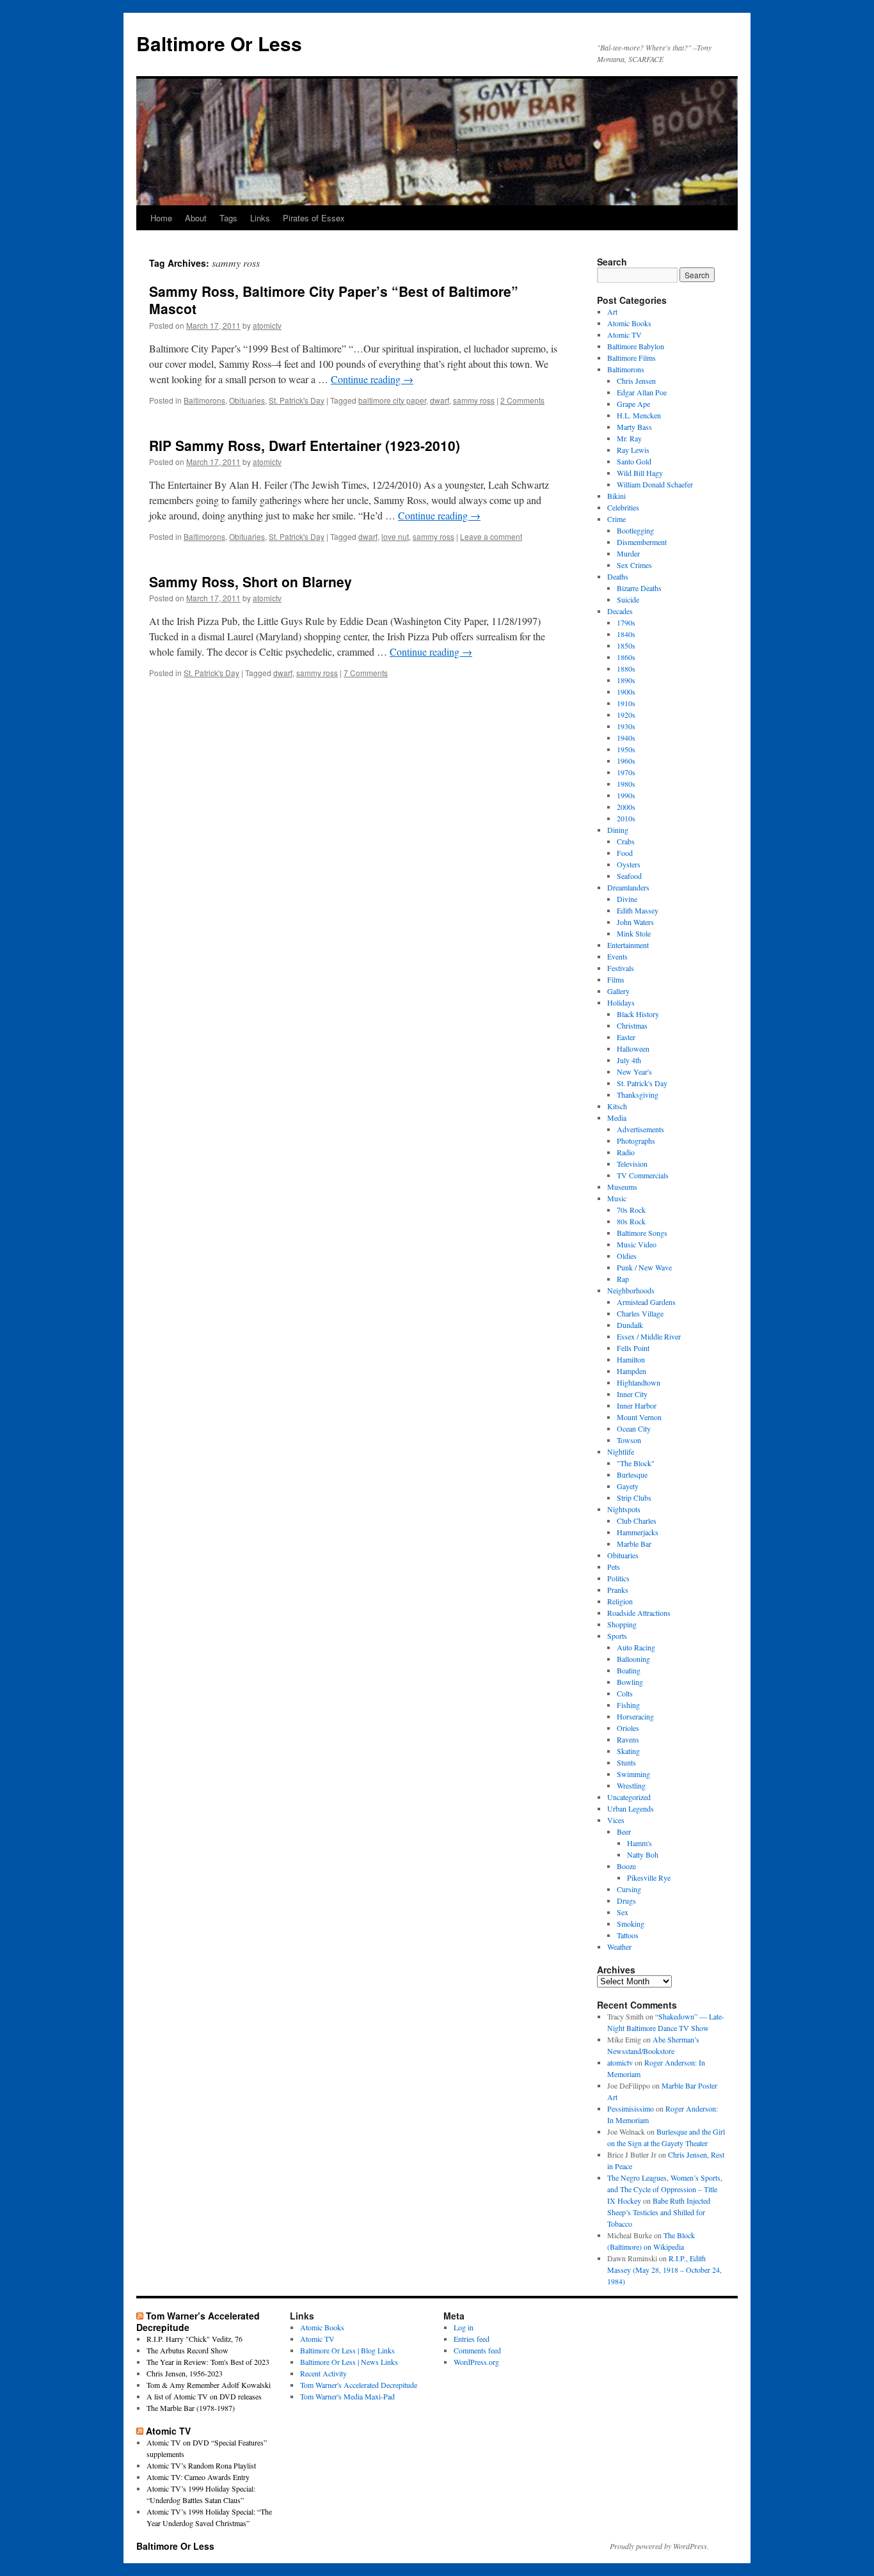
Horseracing (635, 1716)
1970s (626, 772)
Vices (616, 1820)
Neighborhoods (631, 1290)
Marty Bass (634, 427)
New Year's (634, 1071)
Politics (618, 1578)
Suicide (628, 599)
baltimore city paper (392, 400)
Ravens (628, 1739)
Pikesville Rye (649, 1877)
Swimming (633, 1774)
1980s (626, 784)
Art (612, 312)
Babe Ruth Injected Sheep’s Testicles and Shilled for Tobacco (659, 2212)
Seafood (629, 876)
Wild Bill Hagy (640, 473)
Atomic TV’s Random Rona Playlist (201, 2465)
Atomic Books (629, 323)
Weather (619, 1947)
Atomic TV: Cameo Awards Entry (198, 2477)
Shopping (622, 1624)
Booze (626, 1866)
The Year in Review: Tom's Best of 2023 (208, 2362)
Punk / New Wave (644, 1267)
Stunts (626, 1762)
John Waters (635, 922)
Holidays (621, 1002)
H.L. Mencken (639, 415)
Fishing (628, 1705)
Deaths (618, 576)
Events (617, 956)
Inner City (632, 1394)
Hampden (632, 1371)
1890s (626, 680)
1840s (626, 634)
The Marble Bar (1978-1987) (191, 2408)
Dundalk (630, 1325)
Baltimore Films (632, 358)
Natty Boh (643, 1854)
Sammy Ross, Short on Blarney (250, 581)
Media (617, 1118)
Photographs (636, 1141)
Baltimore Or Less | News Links (349, 2362)
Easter (626, 1037)
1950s (626, 749)
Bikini (616, 496)
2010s (626, 818)
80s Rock (631, 1221)
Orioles (628, 1728)
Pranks (618, 1590)
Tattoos (628, 1935)
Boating (629, 1670)
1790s (626, 622)
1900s (626, 691)
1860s (626, 657)
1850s (626, 645)
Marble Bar (634, 1544)
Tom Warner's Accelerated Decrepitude (359, 2385)
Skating (628, 1751)
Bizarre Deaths (639, 588)
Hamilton (631, 1359)
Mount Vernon (639, 1417)
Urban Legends (631, 1808)
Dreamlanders (628, 887)
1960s (626, 761)
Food (625, 853)
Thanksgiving (638, 1094)
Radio (626, 1152)
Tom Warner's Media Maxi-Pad (347, 2396)
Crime (616, 519)
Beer (624, 1831)
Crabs (626, 841)
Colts (625, 1693)
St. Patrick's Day (297, 400)
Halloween (633, 1048)
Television (632, 1164)
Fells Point (633, 1348)
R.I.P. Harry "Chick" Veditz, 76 (195, 2339)
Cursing (629, 1889)
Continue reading (372, 379)
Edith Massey (638, 910)
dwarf (440, 400)
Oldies (627, 1256)
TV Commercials (643, 1175)
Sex (623, 1912)
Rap (623, 1279)
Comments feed (477, 2350)
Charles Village (640, 1313)
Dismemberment (642, 542)
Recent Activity (323, 2373)
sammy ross (474, 400)
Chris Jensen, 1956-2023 (185, 2373)
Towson (629, 1440)
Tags (228, 218)
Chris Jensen (636, 381)
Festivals (621, 968)
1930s (626, 726)
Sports (617, 1636)
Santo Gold (634, 461)
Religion (620, 1601)
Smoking (631, 1924)
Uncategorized (629, 1797)
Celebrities (623, 507)
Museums (622, 1187)
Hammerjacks (638, 1532)
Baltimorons (204, 400)
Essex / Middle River (649, 1336)
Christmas (632, 1025)
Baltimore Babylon (636, 346)
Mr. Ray (629, 438)
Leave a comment (491, 536)
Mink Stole (634, 933)
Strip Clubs (634, 1497)
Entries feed (472, 2339)
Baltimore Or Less (219, 43)
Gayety (628, 1486)
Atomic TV (624, 335)
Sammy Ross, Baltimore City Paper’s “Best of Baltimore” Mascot (334, 300)
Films (616, 979)
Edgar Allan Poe (642, 392)
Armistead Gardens (646, 1302)
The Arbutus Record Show (187, 2350)
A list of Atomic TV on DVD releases (204, 2396)
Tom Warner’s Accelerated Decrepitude (198, 2321)
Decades (620, 611)
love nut (395, 536)
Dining (618, 830)
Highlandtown (639, 1382)
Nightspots (624, 1509)
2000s (626, 807)
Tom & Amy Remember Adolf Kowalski (209, 2385)
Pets (614, 1567)
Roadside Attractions (639, 1613)
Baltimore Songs (642, 1233)
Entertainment (628, 945)
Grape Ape (633, 404)
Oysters (629, 864)
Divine (627, 899)
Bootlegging (635, 530)
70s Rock (631, 1210)
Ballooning (633, 1659)
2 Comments (522, 400)
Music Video (637, 1244)
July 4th (629, 1060)
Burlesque (632, 1474)
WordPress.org (476, 2362)
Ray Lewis (633, 450)
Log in (464, 2327)
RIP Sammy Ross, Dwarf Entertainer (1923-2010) (305, 445)
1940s (626, 738)
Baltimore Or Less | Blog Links (347, 2350)
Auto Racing (636, 1647)
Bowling (630, 1682)
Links (260, 218)
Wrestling (631, 1785)
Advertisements (640, 1129)
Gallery (618, 991)
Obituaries (247, 400)
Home (161, 218)
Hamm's (640, 1843)
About (196, 218)
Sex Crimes (634, 565)
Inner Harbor (637, 1405)
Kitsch (617, 1106)
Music (617, 1198)
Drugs (626, 1900)
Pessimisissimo (631, 2108)
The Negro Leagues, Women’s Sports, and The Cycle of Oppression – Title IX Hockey (665, 2189)
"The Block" (636, 1463)
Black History (638, 1014)
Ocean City (634, 1428)
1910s (626, 703)
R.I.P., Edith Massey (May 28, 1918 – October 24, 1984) (664, 2270)
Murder (628, 553)
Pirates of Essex (314, 218)
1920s (626, 715)
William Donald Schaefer (655, 484)
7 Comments (366, 673)
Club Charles (637, 1521)
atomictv (267, 325)
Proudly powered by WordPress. (659, 2546)
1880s (626, 668)
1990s (626, 795)
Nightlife (621, 1451)
